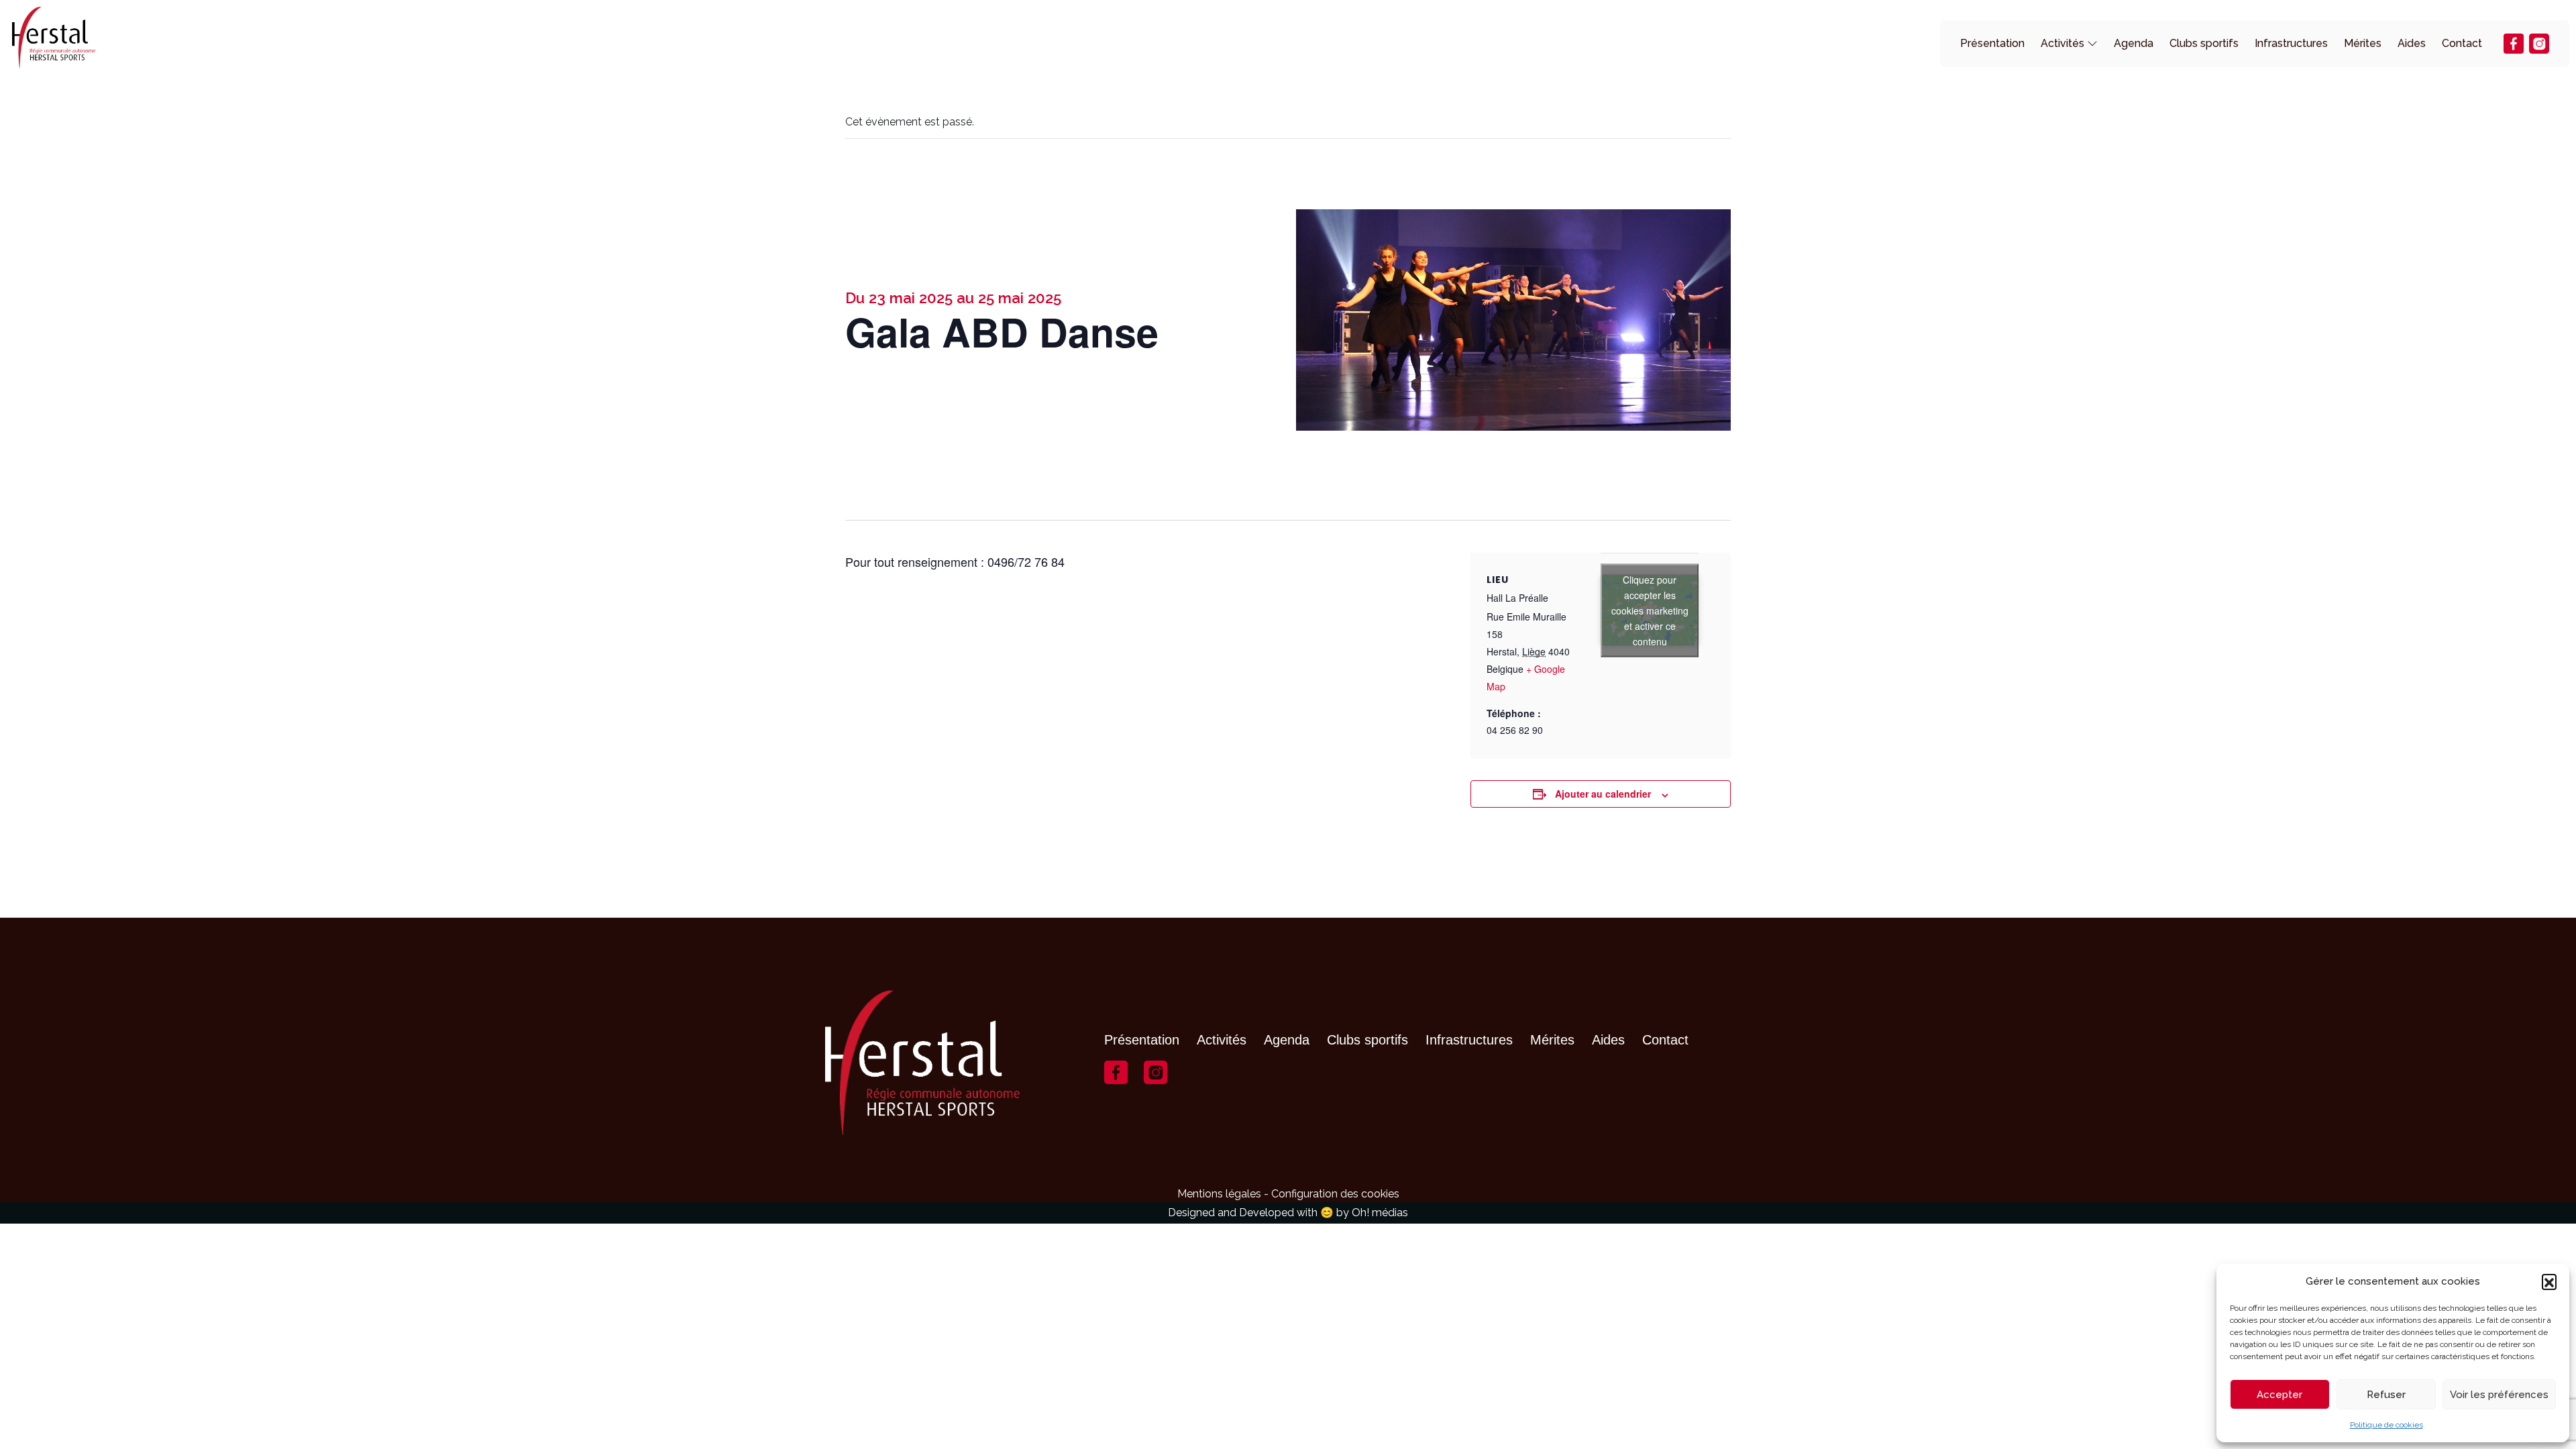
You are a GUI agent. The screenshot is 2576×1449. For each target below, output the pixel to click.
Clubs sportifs (2204, 43)
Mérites (2363, 43)
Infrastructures (2291, 43)
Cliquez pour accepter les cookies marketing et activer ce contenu (1650, 610)
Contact (2462, 43)
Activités (2062, 43)
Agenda (2134, 43)
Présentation (1992, 43)
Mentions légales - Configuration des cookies (1288, 1194)
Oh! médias (1380, 1213)
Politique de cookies (2386, 1425)
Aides (2412, 43)
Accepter (2279, 1395)
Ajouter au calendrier (1603, 794)
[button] (2549, 1281)
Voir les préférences (2499, 1395)
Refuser (2386, 1395)
